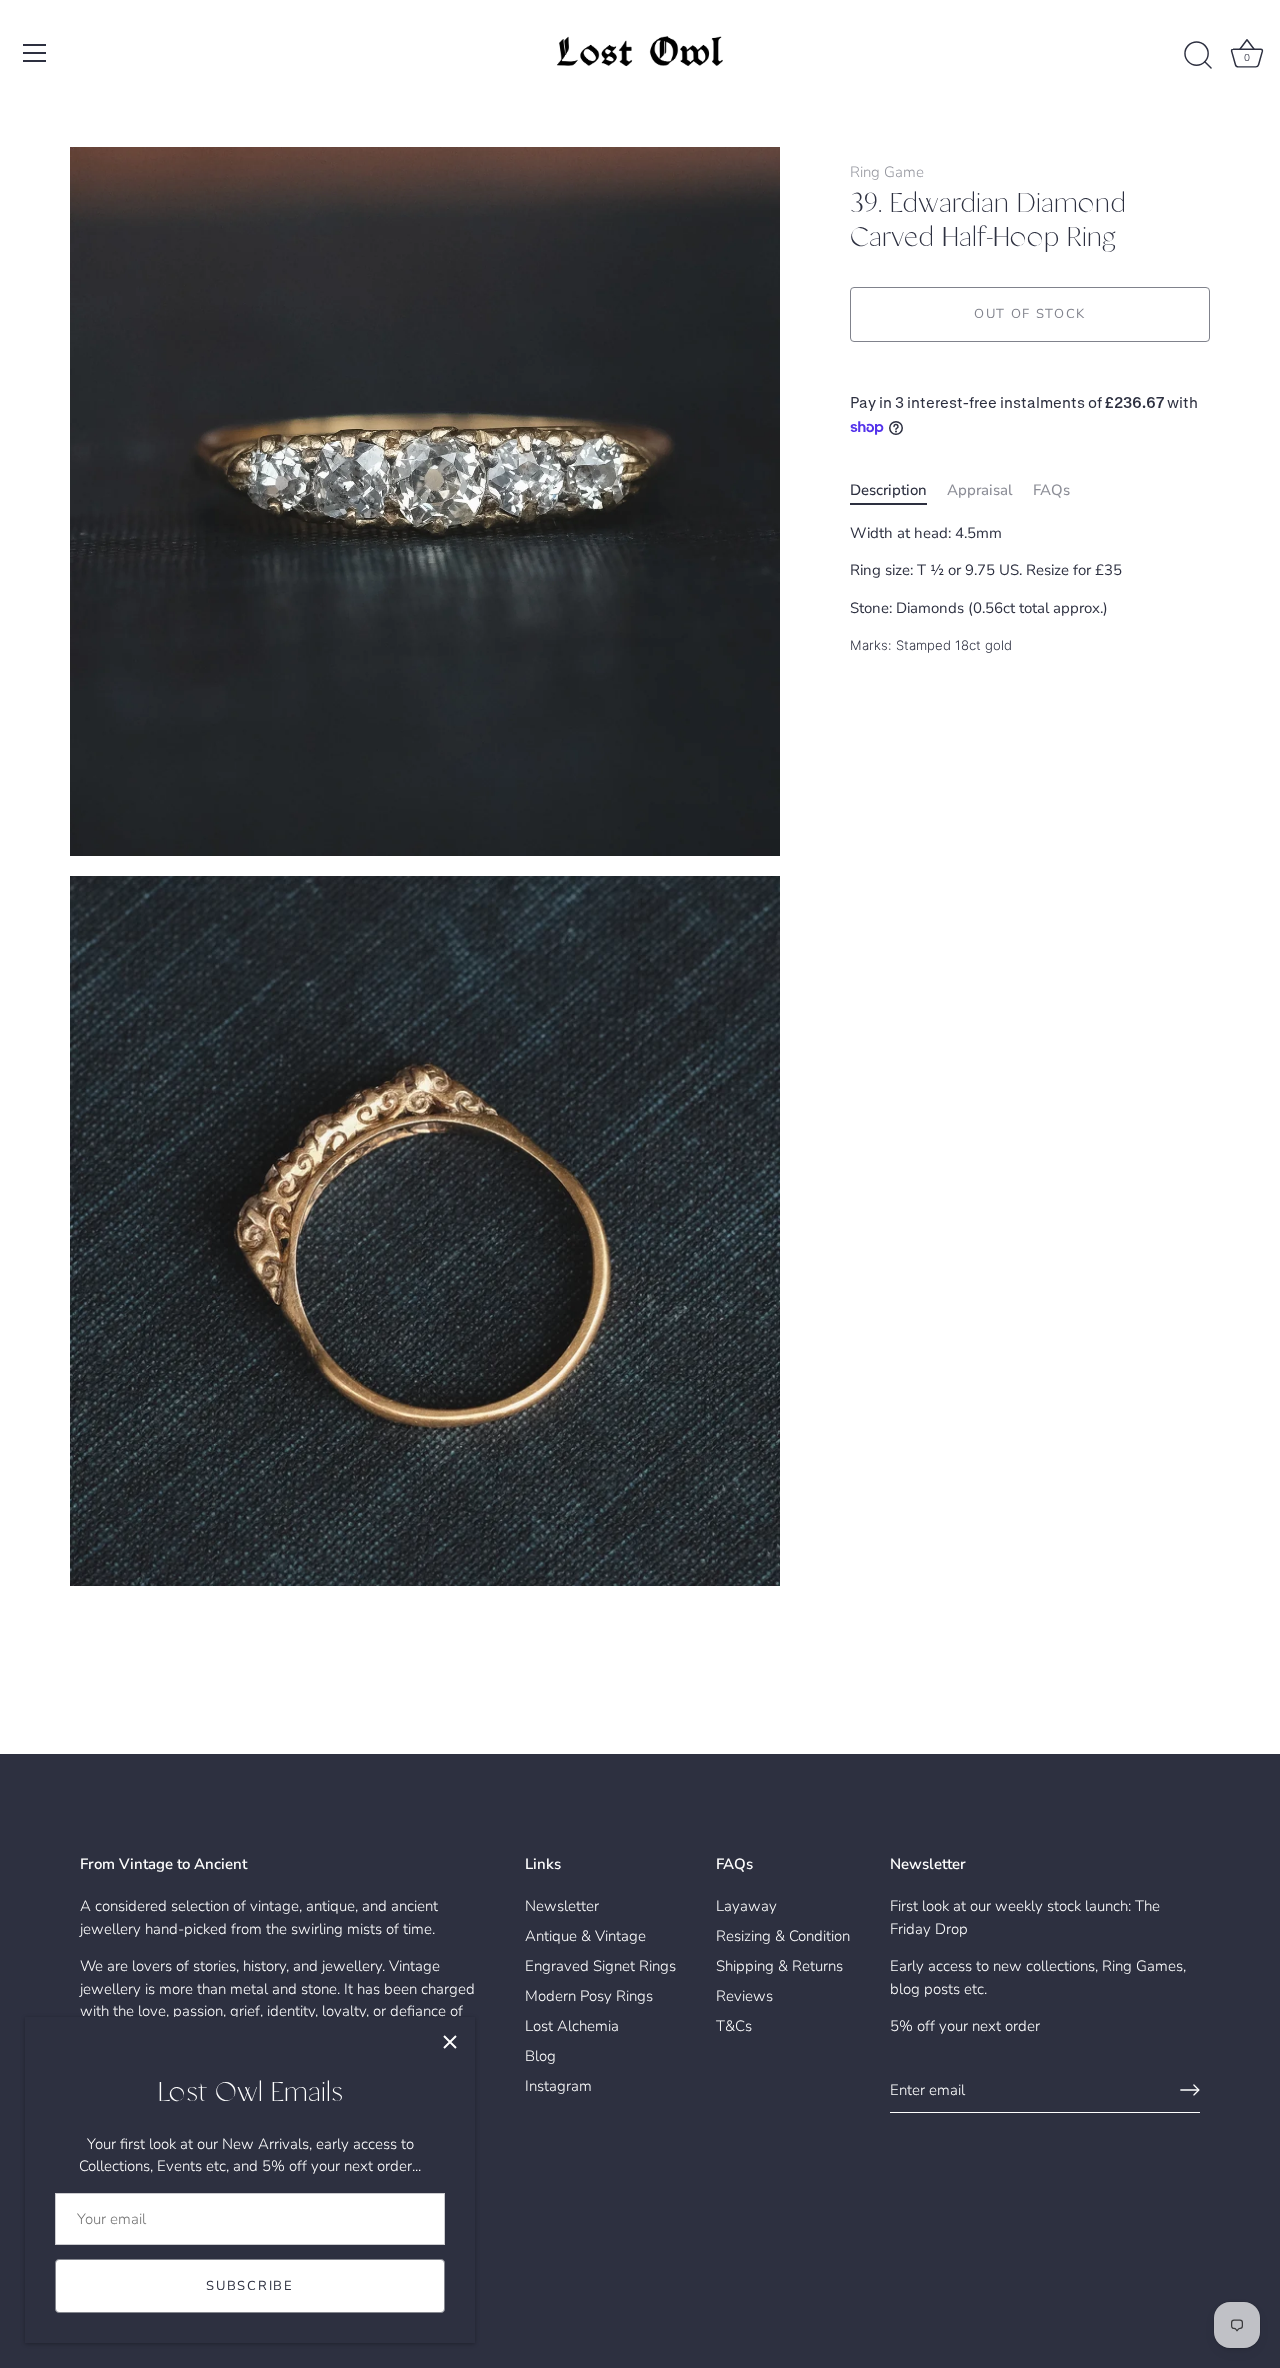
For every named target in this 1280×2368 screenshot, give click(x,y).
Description (888, 490)
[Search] (1198, 56)
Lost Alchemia (572, 2026)
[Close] (450, 2042)
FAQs (1051, 490)
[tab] (898, 490)
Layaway (746, 1906)
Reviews (744, 1996)
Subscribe (249, 2286)
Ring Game (887, 172)
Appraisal (980, 490)
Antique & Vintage (585, 1936)
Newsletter (562, 1906)
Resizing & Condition (783, 1936)
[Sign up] (1190, 2090)
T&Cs (734, 2026)
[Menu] (35, 53)
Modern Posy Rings (589, 1996)
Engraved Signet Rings (600, 1966)
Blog (540, 2056)
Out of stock (1030, 315)
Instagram (558, 2086)
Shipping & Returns (779, 1966)
